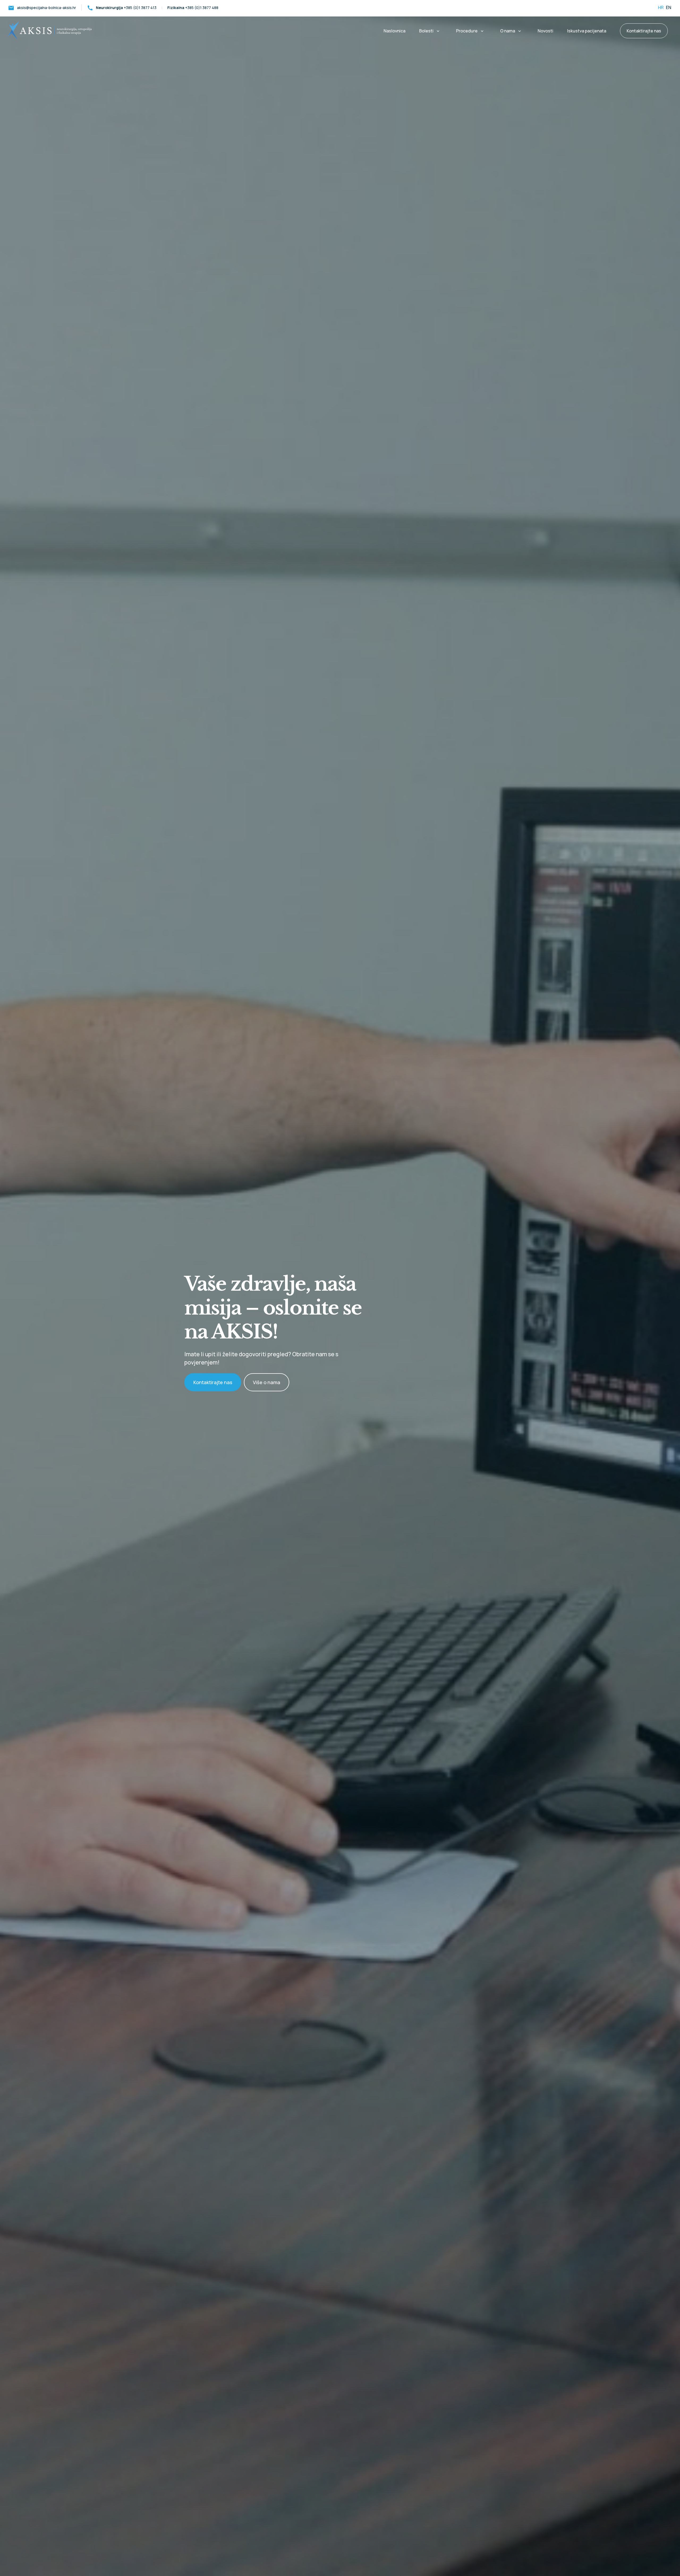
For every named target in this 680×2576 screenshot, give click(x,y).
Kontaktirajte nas (213, 1382)
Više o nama (267, 1382)
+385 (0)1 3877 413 (122, 8)
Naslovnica (394, 31)
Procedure (467, 31)
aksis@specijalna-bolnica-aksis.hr (42, 8)
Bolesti (426, 31)
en (668, 7)
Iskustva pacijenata (587, 31)
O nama (508, 31)
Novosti (545, 31)
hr (661, 7)
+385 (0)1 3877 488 (193, 8)
